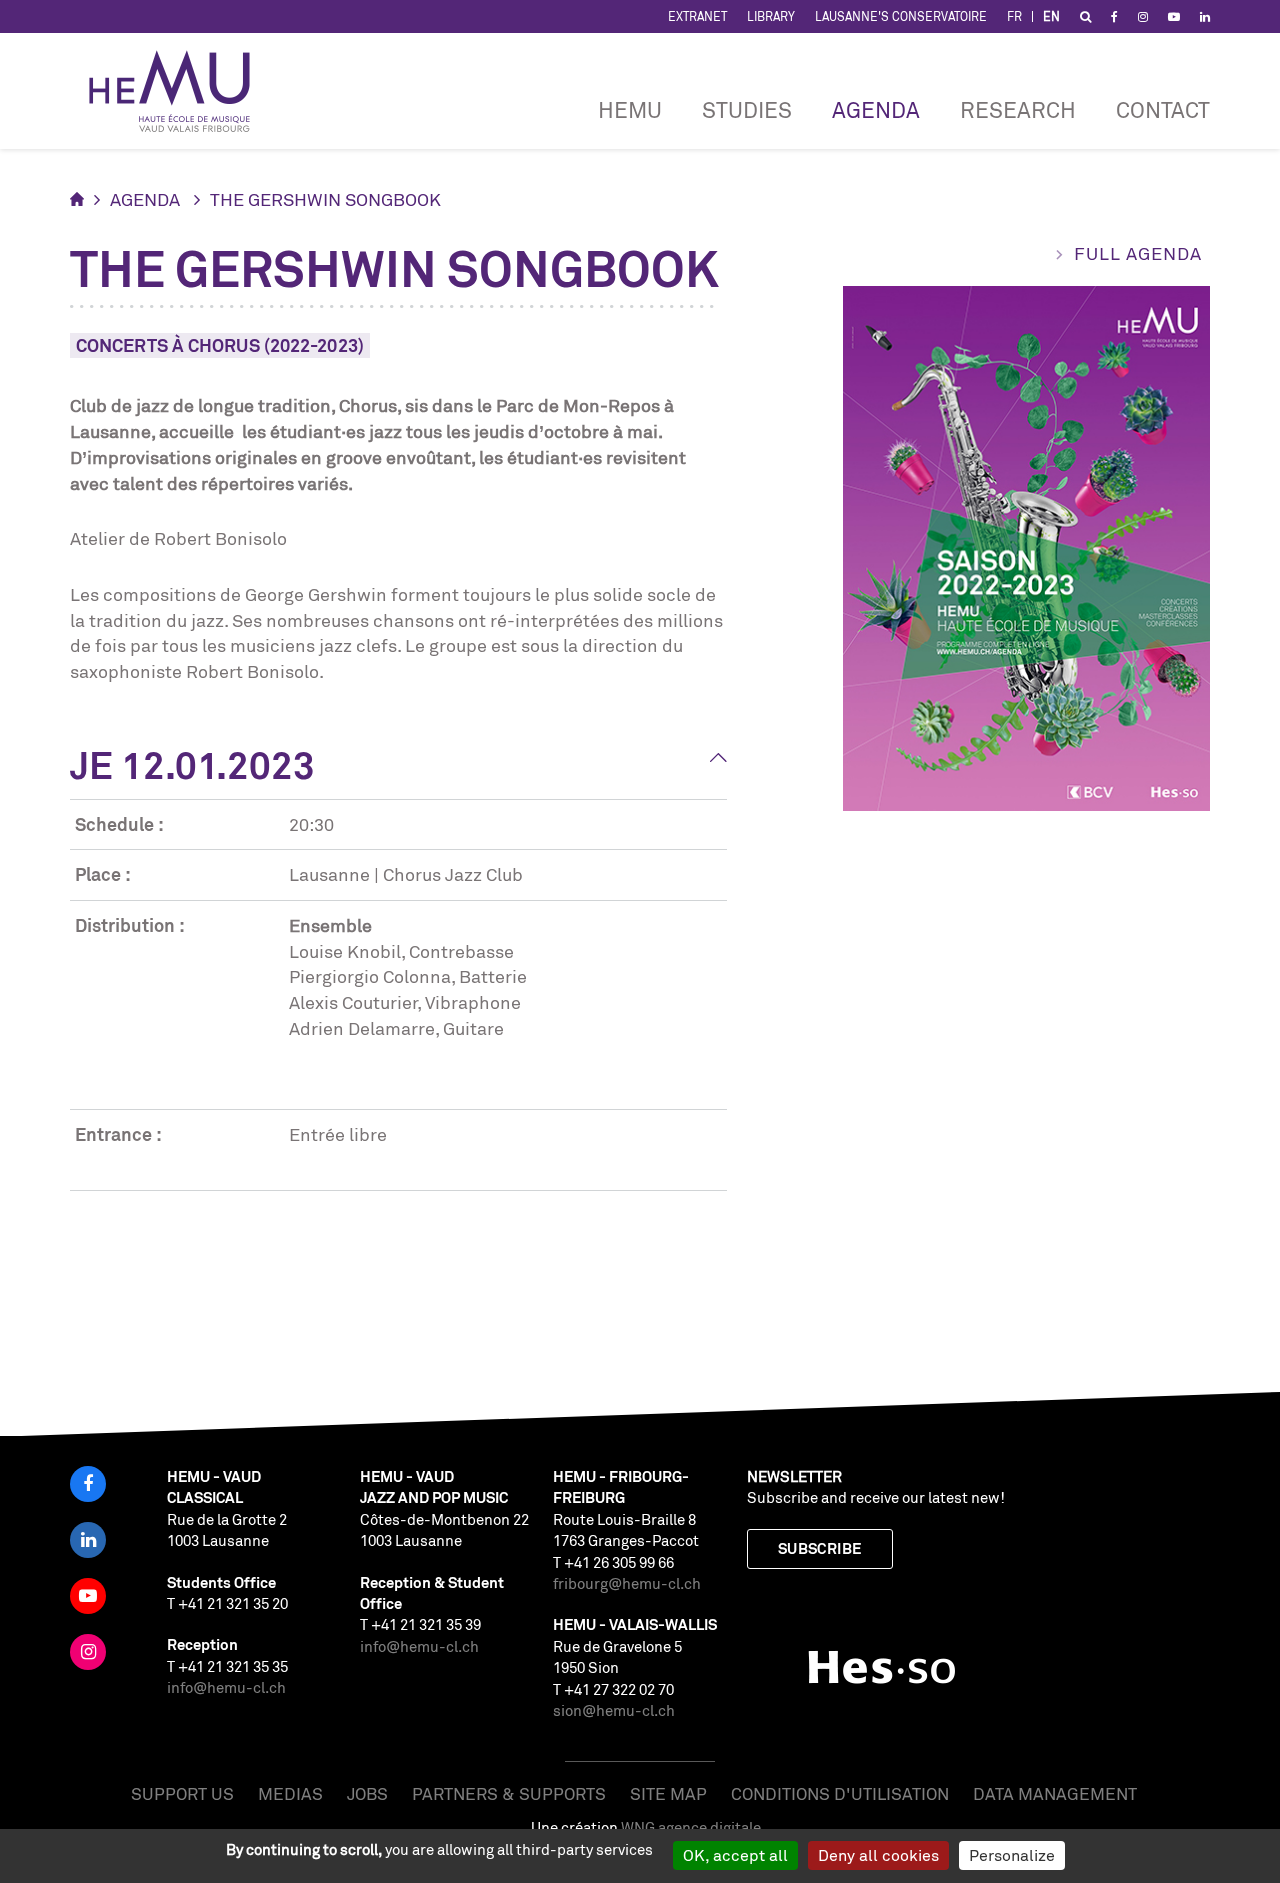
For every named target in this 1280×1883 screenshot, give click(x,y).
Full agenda (1138, 253)
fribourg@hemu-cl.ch (627, 1583)
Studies (747, 109)
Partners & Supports (509, 1793)
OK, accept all (735, 1855)
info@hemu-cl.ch (226, 1687)
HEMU (630, 109)
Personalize (1012, 1855)
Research (1018, 109)
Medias (290, 1793)
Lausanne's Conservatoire (901, 16)
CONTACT (1163, 109)
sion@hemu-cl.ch (614, 1710)
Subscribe (820, 1548)
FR (1014, 16)
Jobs (367, 1793)
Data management (1055, 1793)
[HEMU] (179, 91)
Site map (668, 1793)
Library (771, 16)
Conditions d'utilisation (840, 1793)
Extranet (697, 16)
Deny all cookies (878, 1855)
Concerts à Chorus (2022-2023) (220, 345)
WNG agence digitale (691, 1827)
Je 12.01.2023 (192, 765)
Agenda (876, 109)
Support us (182, 1793)
